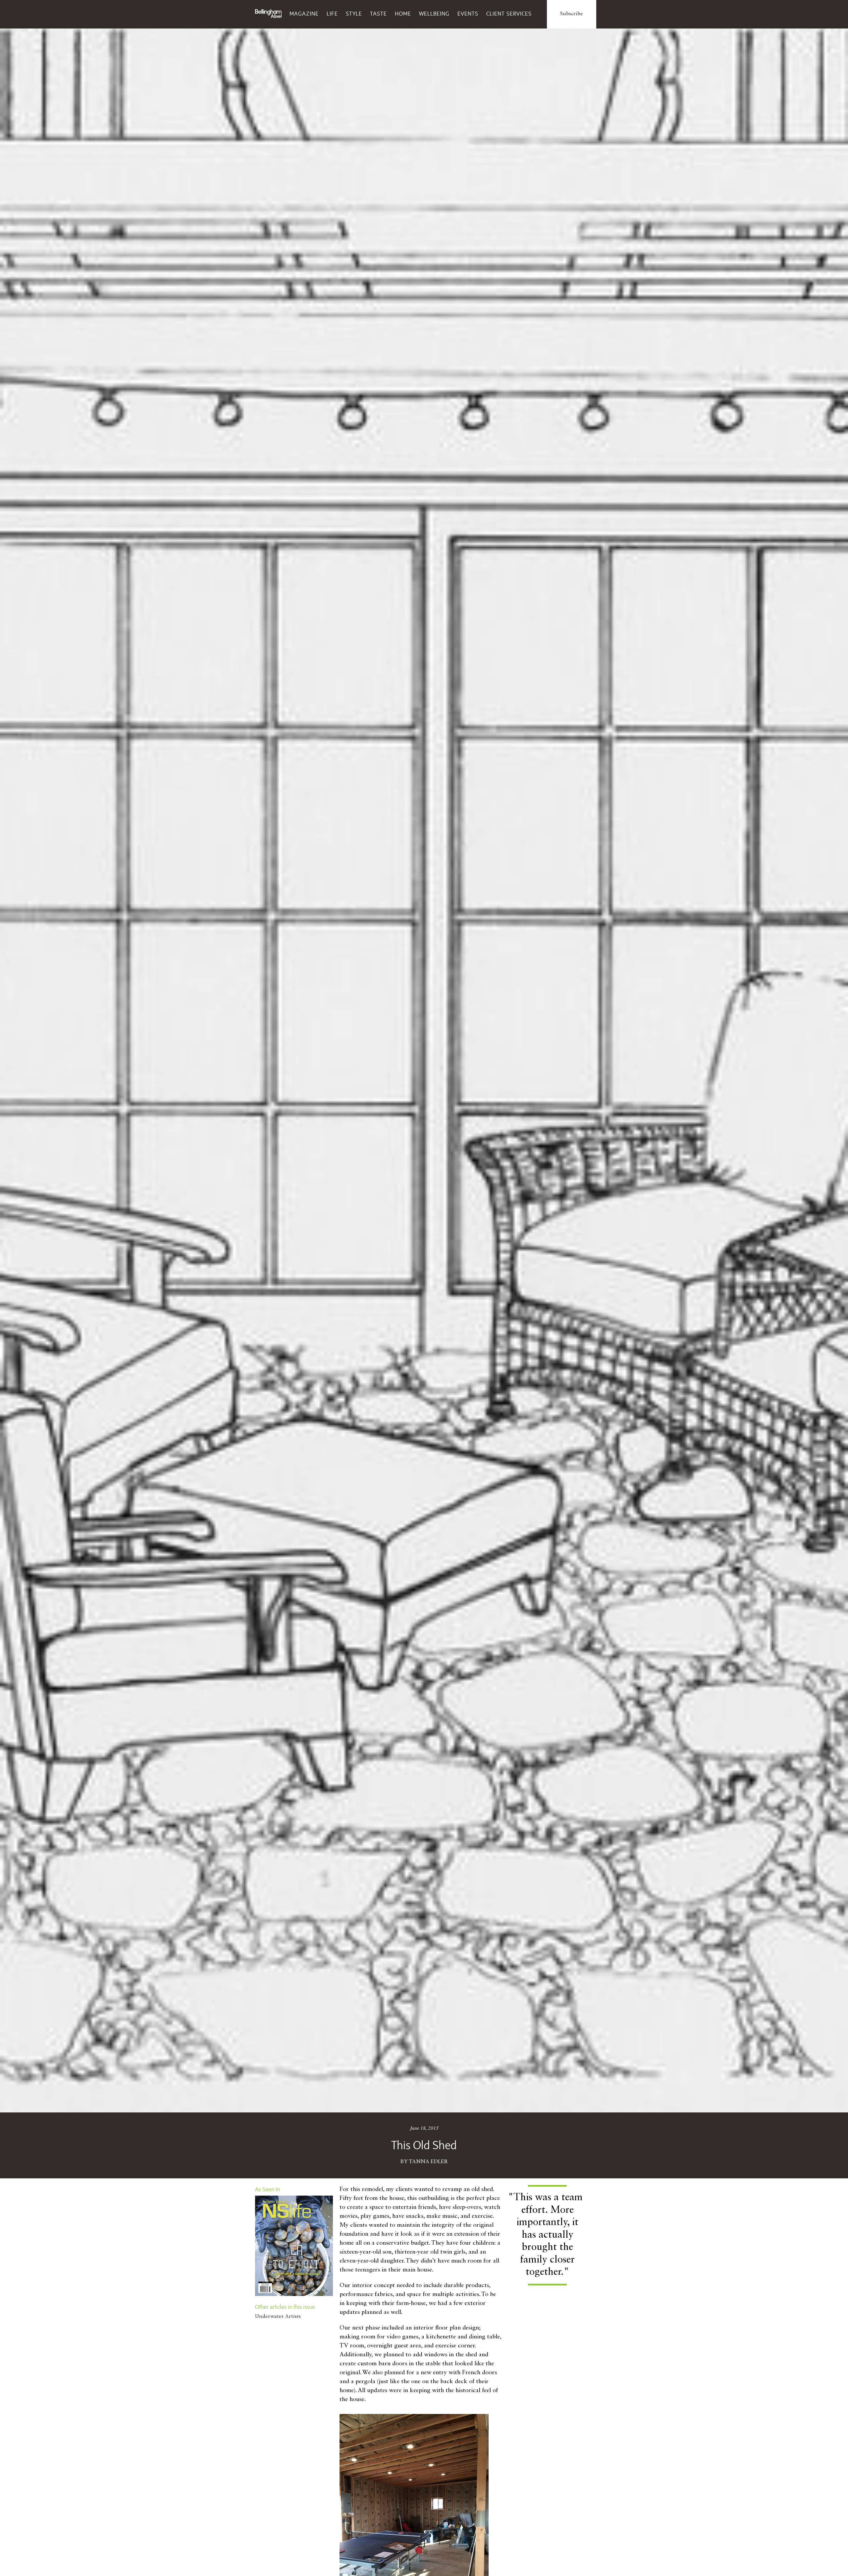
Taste (378, 14)
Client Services (509, 14)
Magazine (304, 14)
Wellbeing (434, 14)
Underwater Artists (278, 2317)
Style (354, 14)
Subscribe (572, 14)
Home (403, 14)
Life (332, 14)
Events (468, 14)
